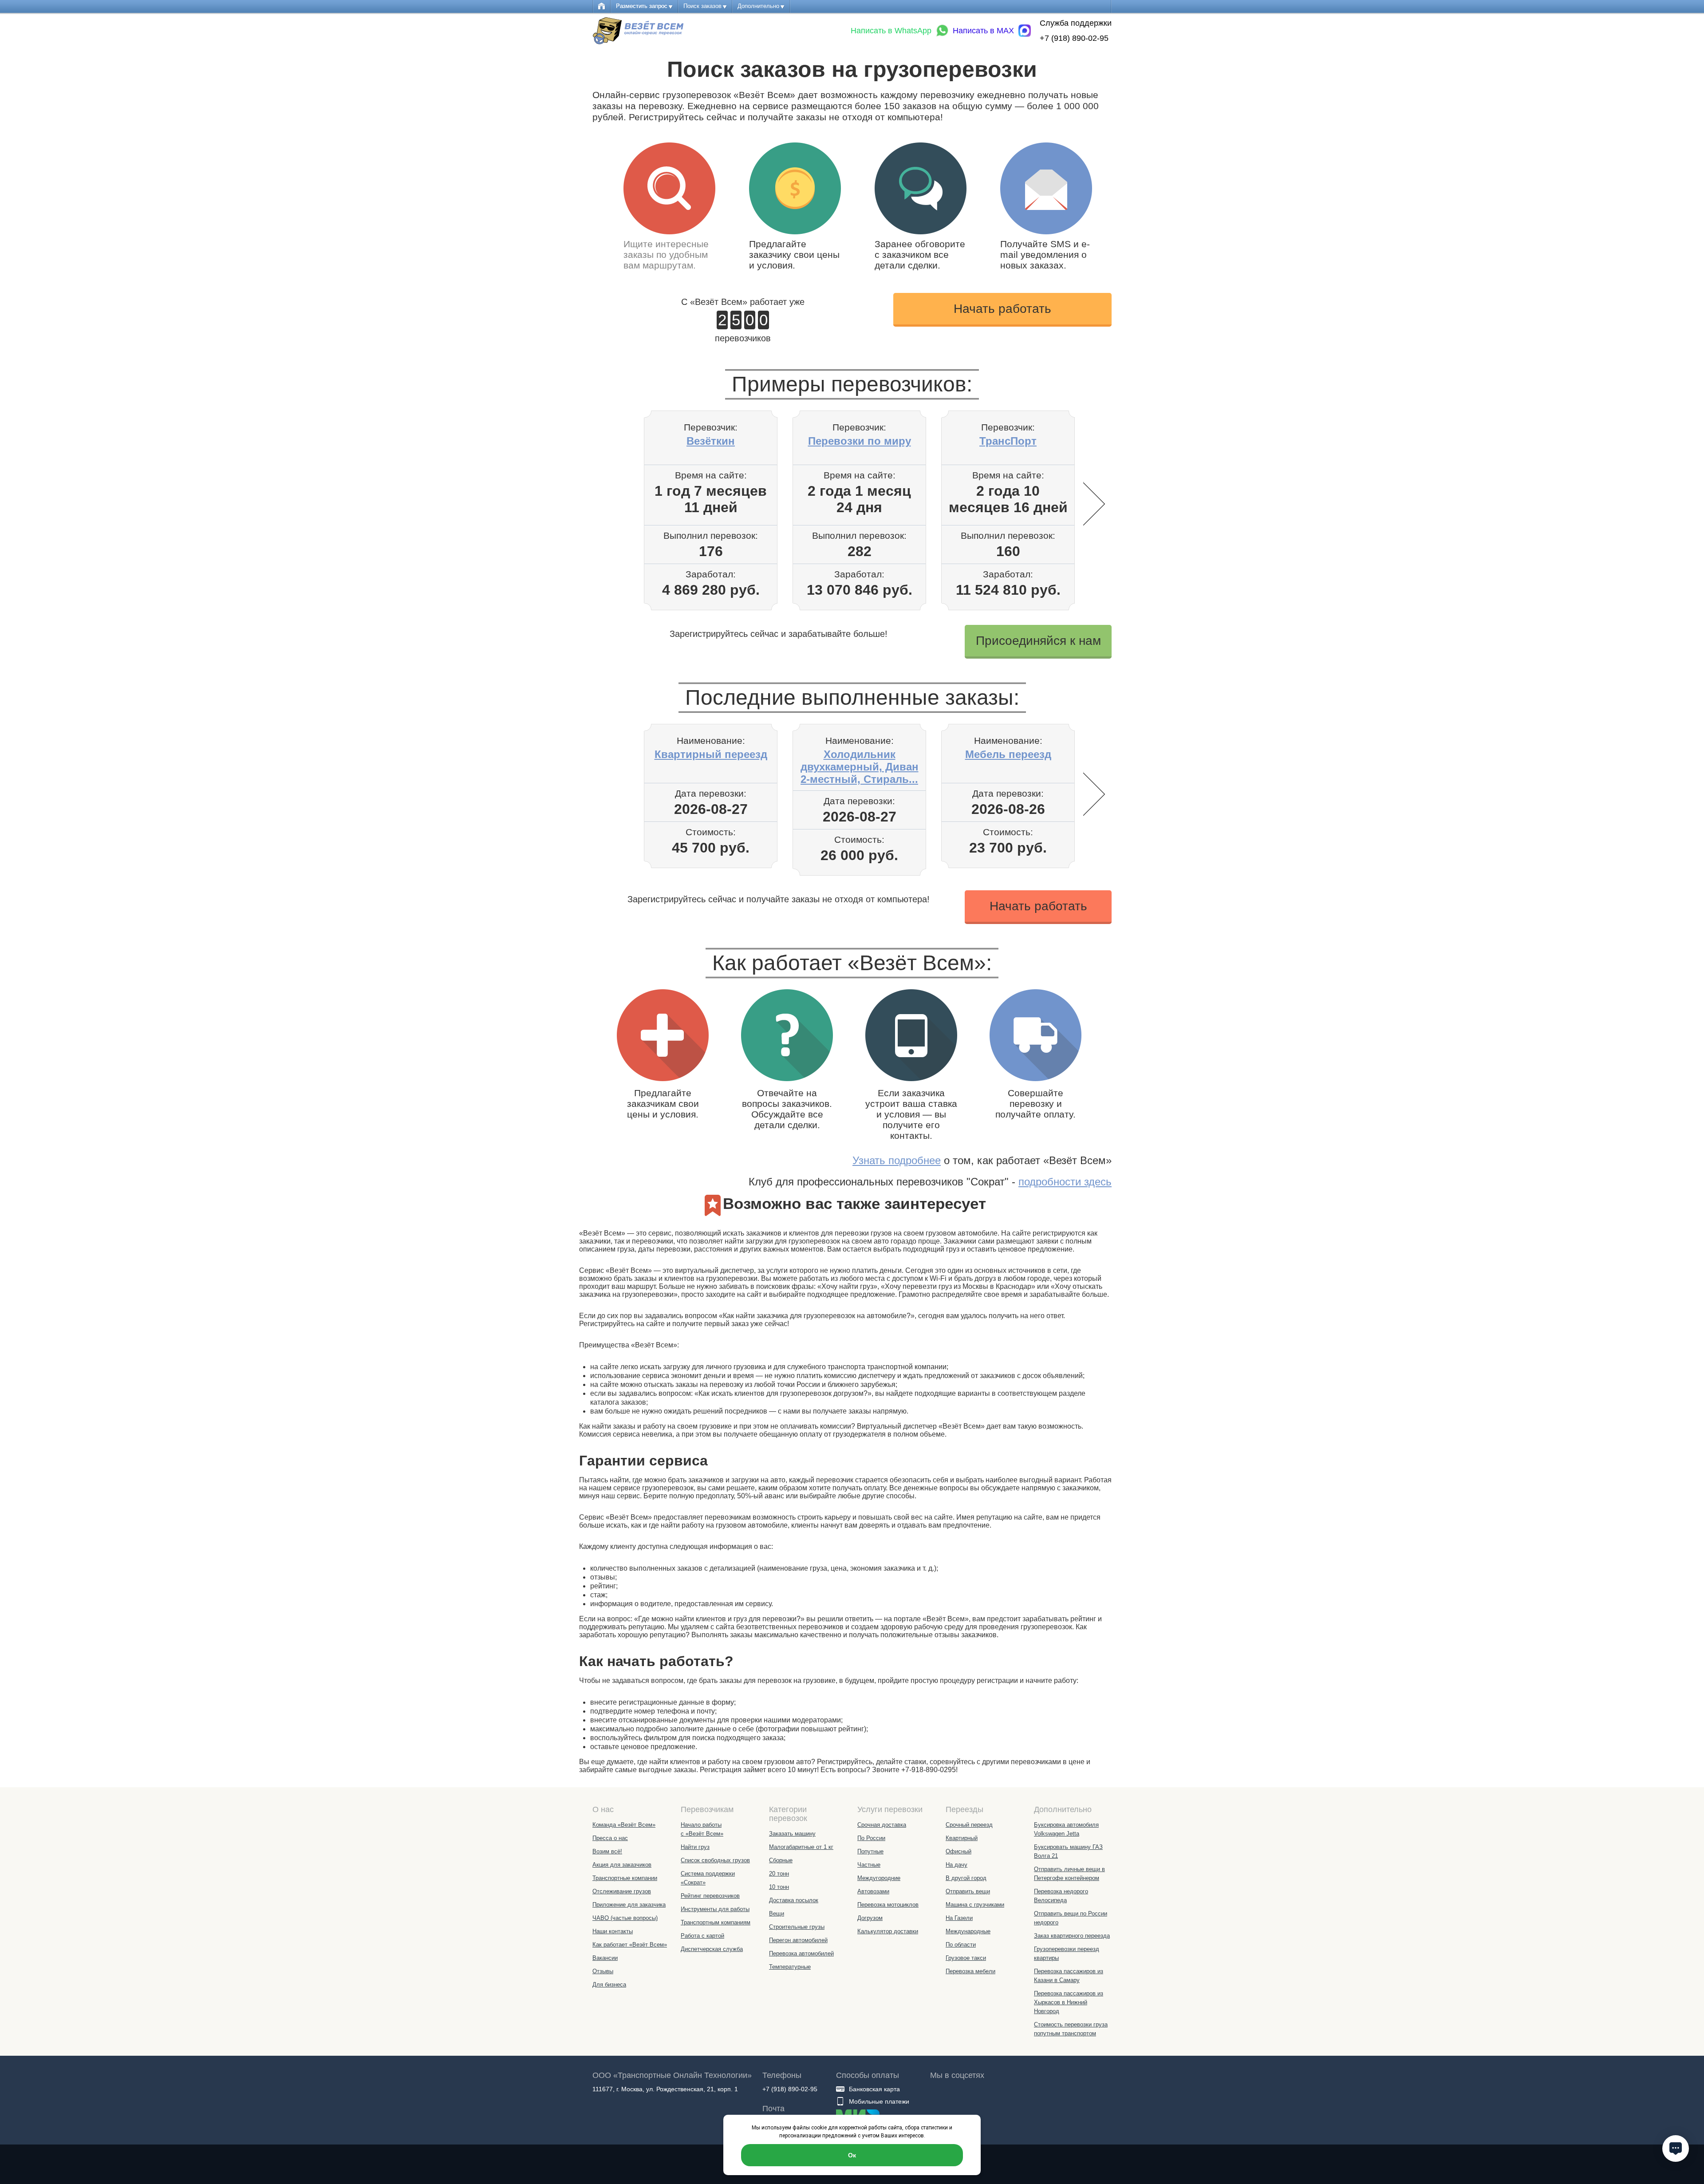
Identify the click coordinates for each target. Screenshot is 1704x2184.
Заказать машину (792, 1834)
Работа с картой (702, 1936)
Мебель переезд (1008, 754)
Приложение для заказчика (629, 1905)
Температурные (790, 1967)
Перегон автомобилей (798, 1940)
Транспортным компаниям (716, 1922)
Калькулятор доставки (888, 1931)
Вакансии (605, 1958)
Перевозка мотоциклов (888, 1905)
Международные (968, 1931)
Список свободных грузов (715, 1860)
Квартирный (962, 1838)
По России (871, 1838)
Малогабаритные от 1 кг (801, 1847)
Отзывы (603, 1971)
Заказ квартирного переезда (1072, 1936)
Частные (869, 1865)
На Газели (959, 1918)
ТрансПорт (1008, 441)
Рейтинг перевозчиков (710, 1896)
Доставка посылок (794, 1900)
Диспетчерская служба (712, 1949)
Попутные (870, 1851)
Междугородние (879, 1878)
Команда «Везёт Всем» (624, 1825)
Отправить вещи (968, 1891)
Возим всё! (607, 1851)
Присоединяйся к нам (1038, 641)
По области (961, 1945)
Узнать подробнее (897, 1160)
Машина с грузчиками (975, 1905)
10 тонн (779, 1887)
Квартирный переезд (711, 754)
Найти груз (695, 1847)
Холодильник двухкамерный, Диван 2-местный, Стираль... (860, 767)
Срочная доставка (882, 1825)
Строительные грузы (797, 1927)
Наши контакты (613, 1931)
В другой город (966, 1878)
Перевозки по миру (860, 441)
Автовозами (873, 1891)
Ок (852, 2155)
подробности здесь (1065, 1182)
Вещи (777, 1913)
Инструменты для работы (715, 1909)
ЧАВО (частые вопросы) (625, 1918)
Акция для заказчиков (622, 1865)
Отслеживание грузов (622, 1891)
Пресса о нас (610, 1838)
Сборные (781, 1860)
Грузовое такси (966, 1958)
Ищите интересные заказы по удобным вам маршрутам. (666, 255)
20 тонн (779, 1874)
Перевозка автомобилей (801, 1953)
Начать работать (1002, 309)
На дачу (957, 1865)
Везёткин (711, 441)
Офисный (958, 1851)
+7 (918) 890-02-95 (1074, 38)
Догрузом (870, 1918)
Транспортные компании (625, 1878)
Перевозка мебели (970, 1971)
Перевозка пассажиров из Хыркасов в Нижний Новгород (1069, 2002)
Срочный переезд (969, 1825)
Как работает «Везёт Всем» (630, 1945)
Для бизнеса (609, 1985)
